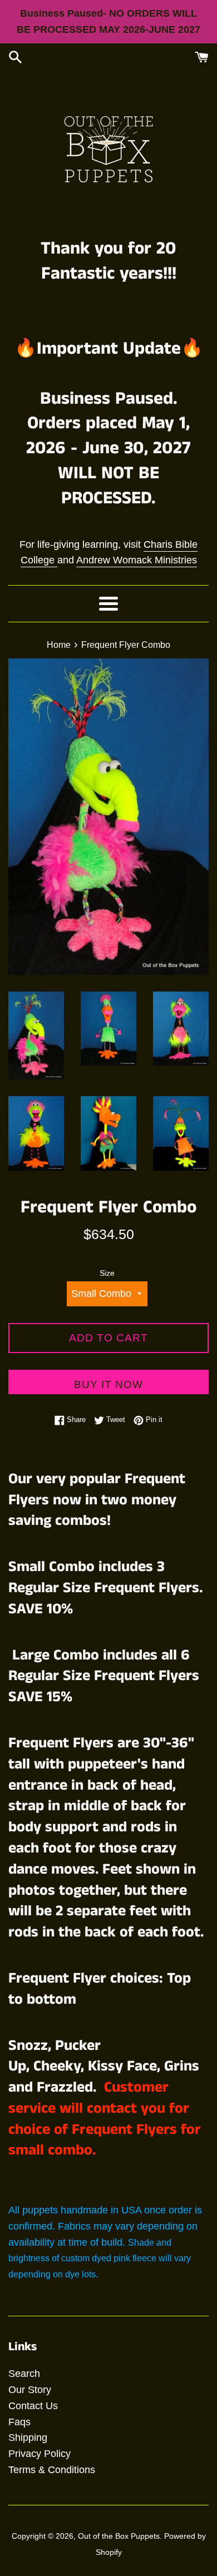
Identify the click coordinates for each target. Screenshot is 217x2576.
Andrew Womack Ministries (137, 560)
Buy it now (108, 1384)
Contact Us (33, 2406)
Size (107, 1273)
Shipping (28, 2438)
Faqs (19, 2422)
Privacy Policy (40, 2454)
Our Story (30, 2390)
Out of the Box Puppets (119, 2536)
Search (24, 2374)
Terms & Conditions (52, 2470)
